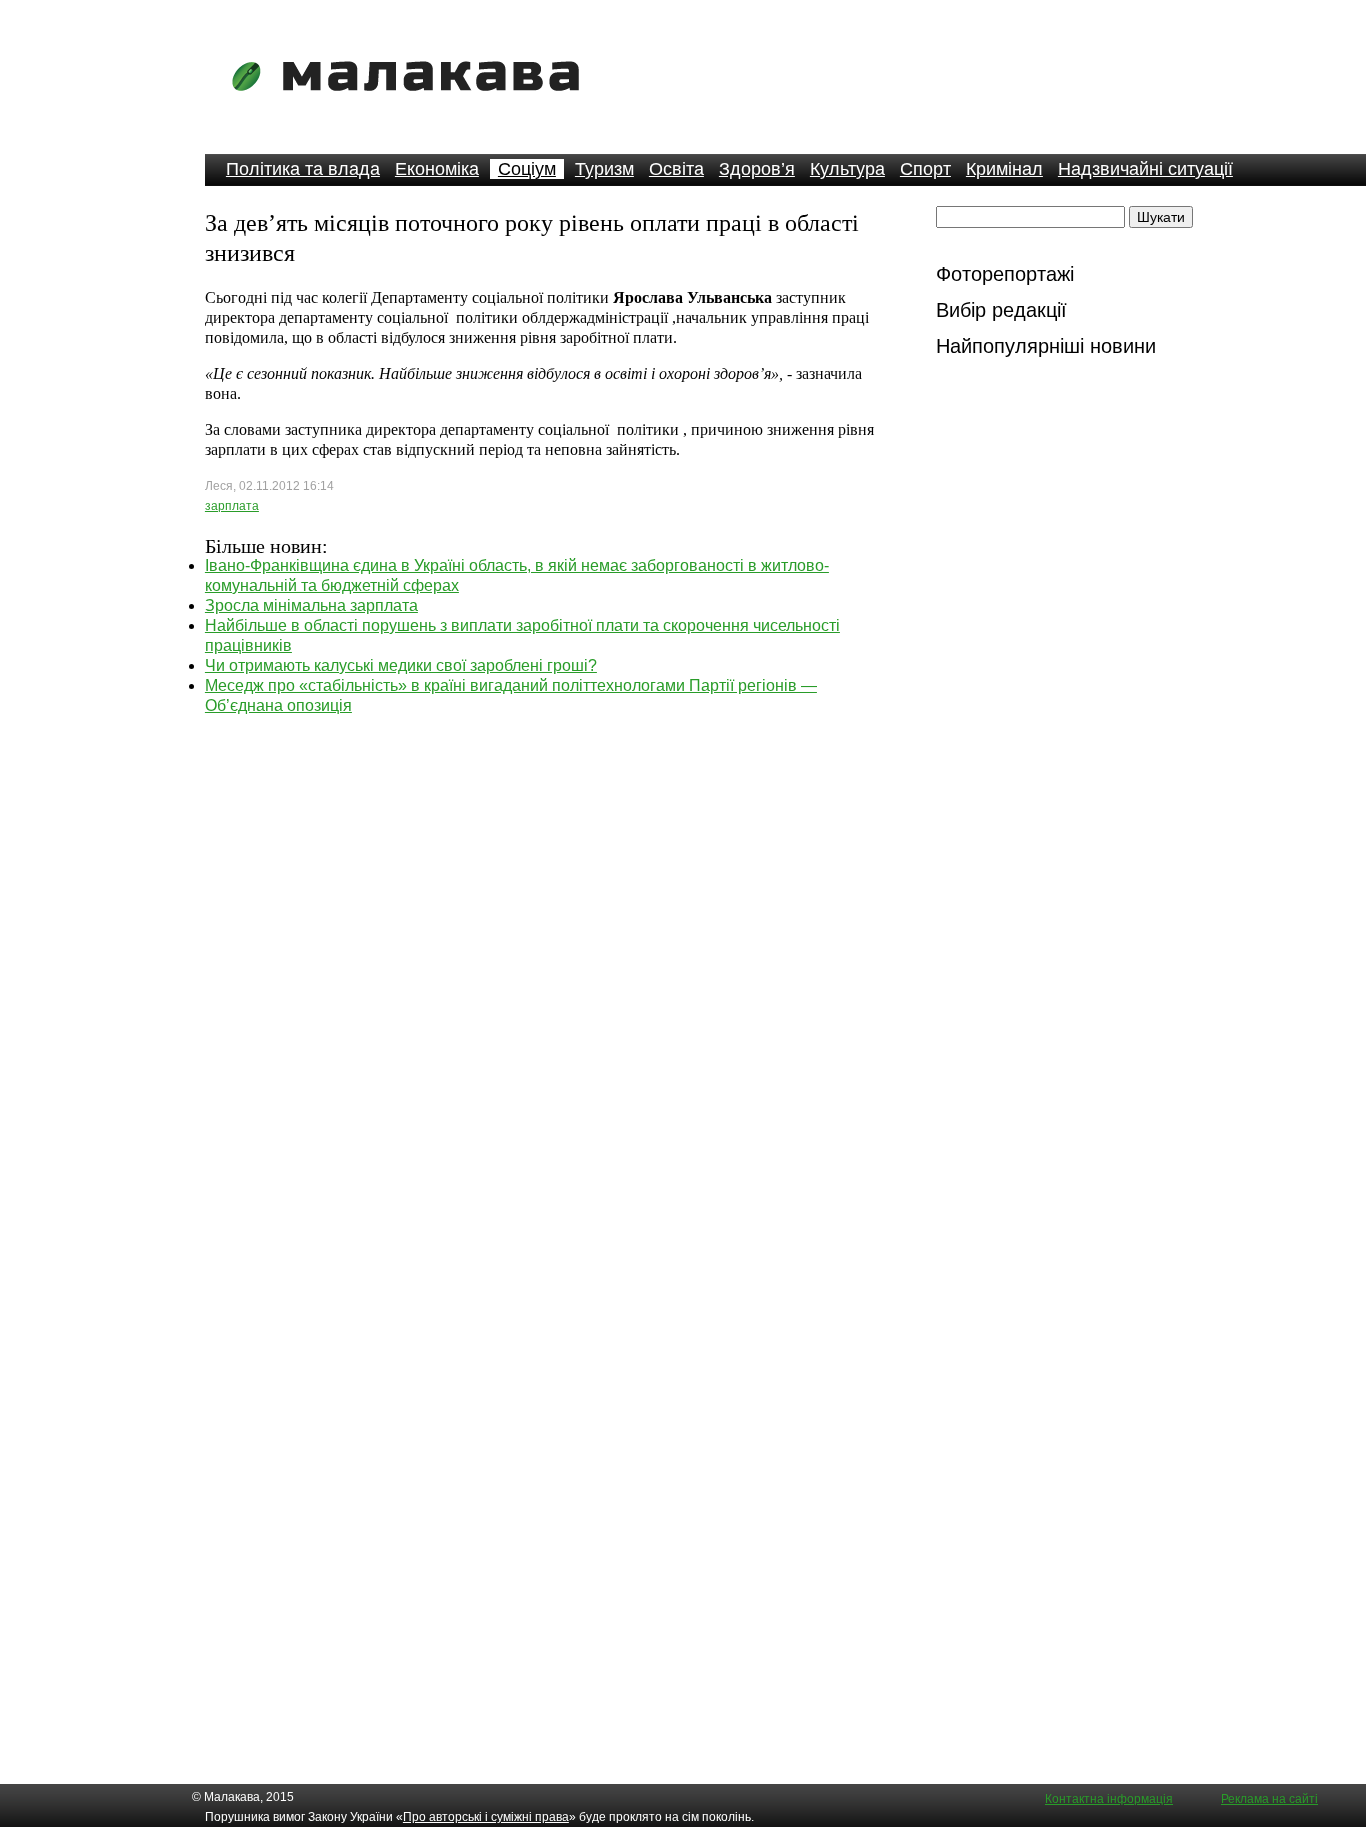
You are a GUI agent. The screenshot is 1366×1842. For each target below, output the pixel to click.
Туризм (604, 169)
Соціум (527, 169)
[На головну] (412, 104)
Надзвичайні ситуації (1145, 169)
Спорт (925, 169)
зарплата (232, 506)
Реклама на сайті (1269, 1799)
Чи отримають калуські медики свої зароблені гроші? (401, 665)
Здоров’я (757, 169)
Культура (847, 169)
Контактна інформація (1109, 1799)
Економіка (437, 169)
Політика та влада (303, 169)
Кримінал (1004, 169)
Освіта (676, 169)
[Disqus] (546, 966)
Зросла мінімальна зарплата (311, 605)
